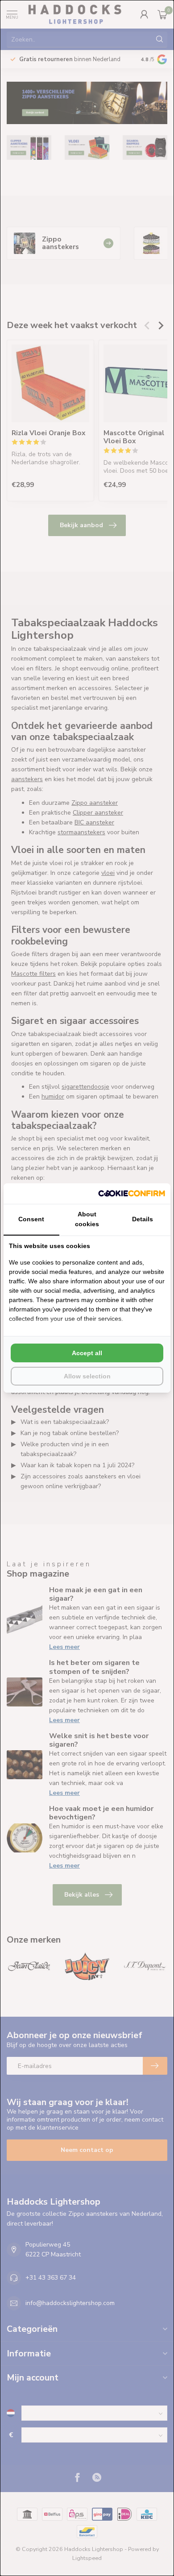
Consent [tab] (31, 1219)
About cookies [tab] (87, 1219)
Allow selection (87, 1376)
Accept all (87, 1353)
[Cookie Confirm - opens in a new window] (132, 1194)
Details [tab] (143, 1219)
